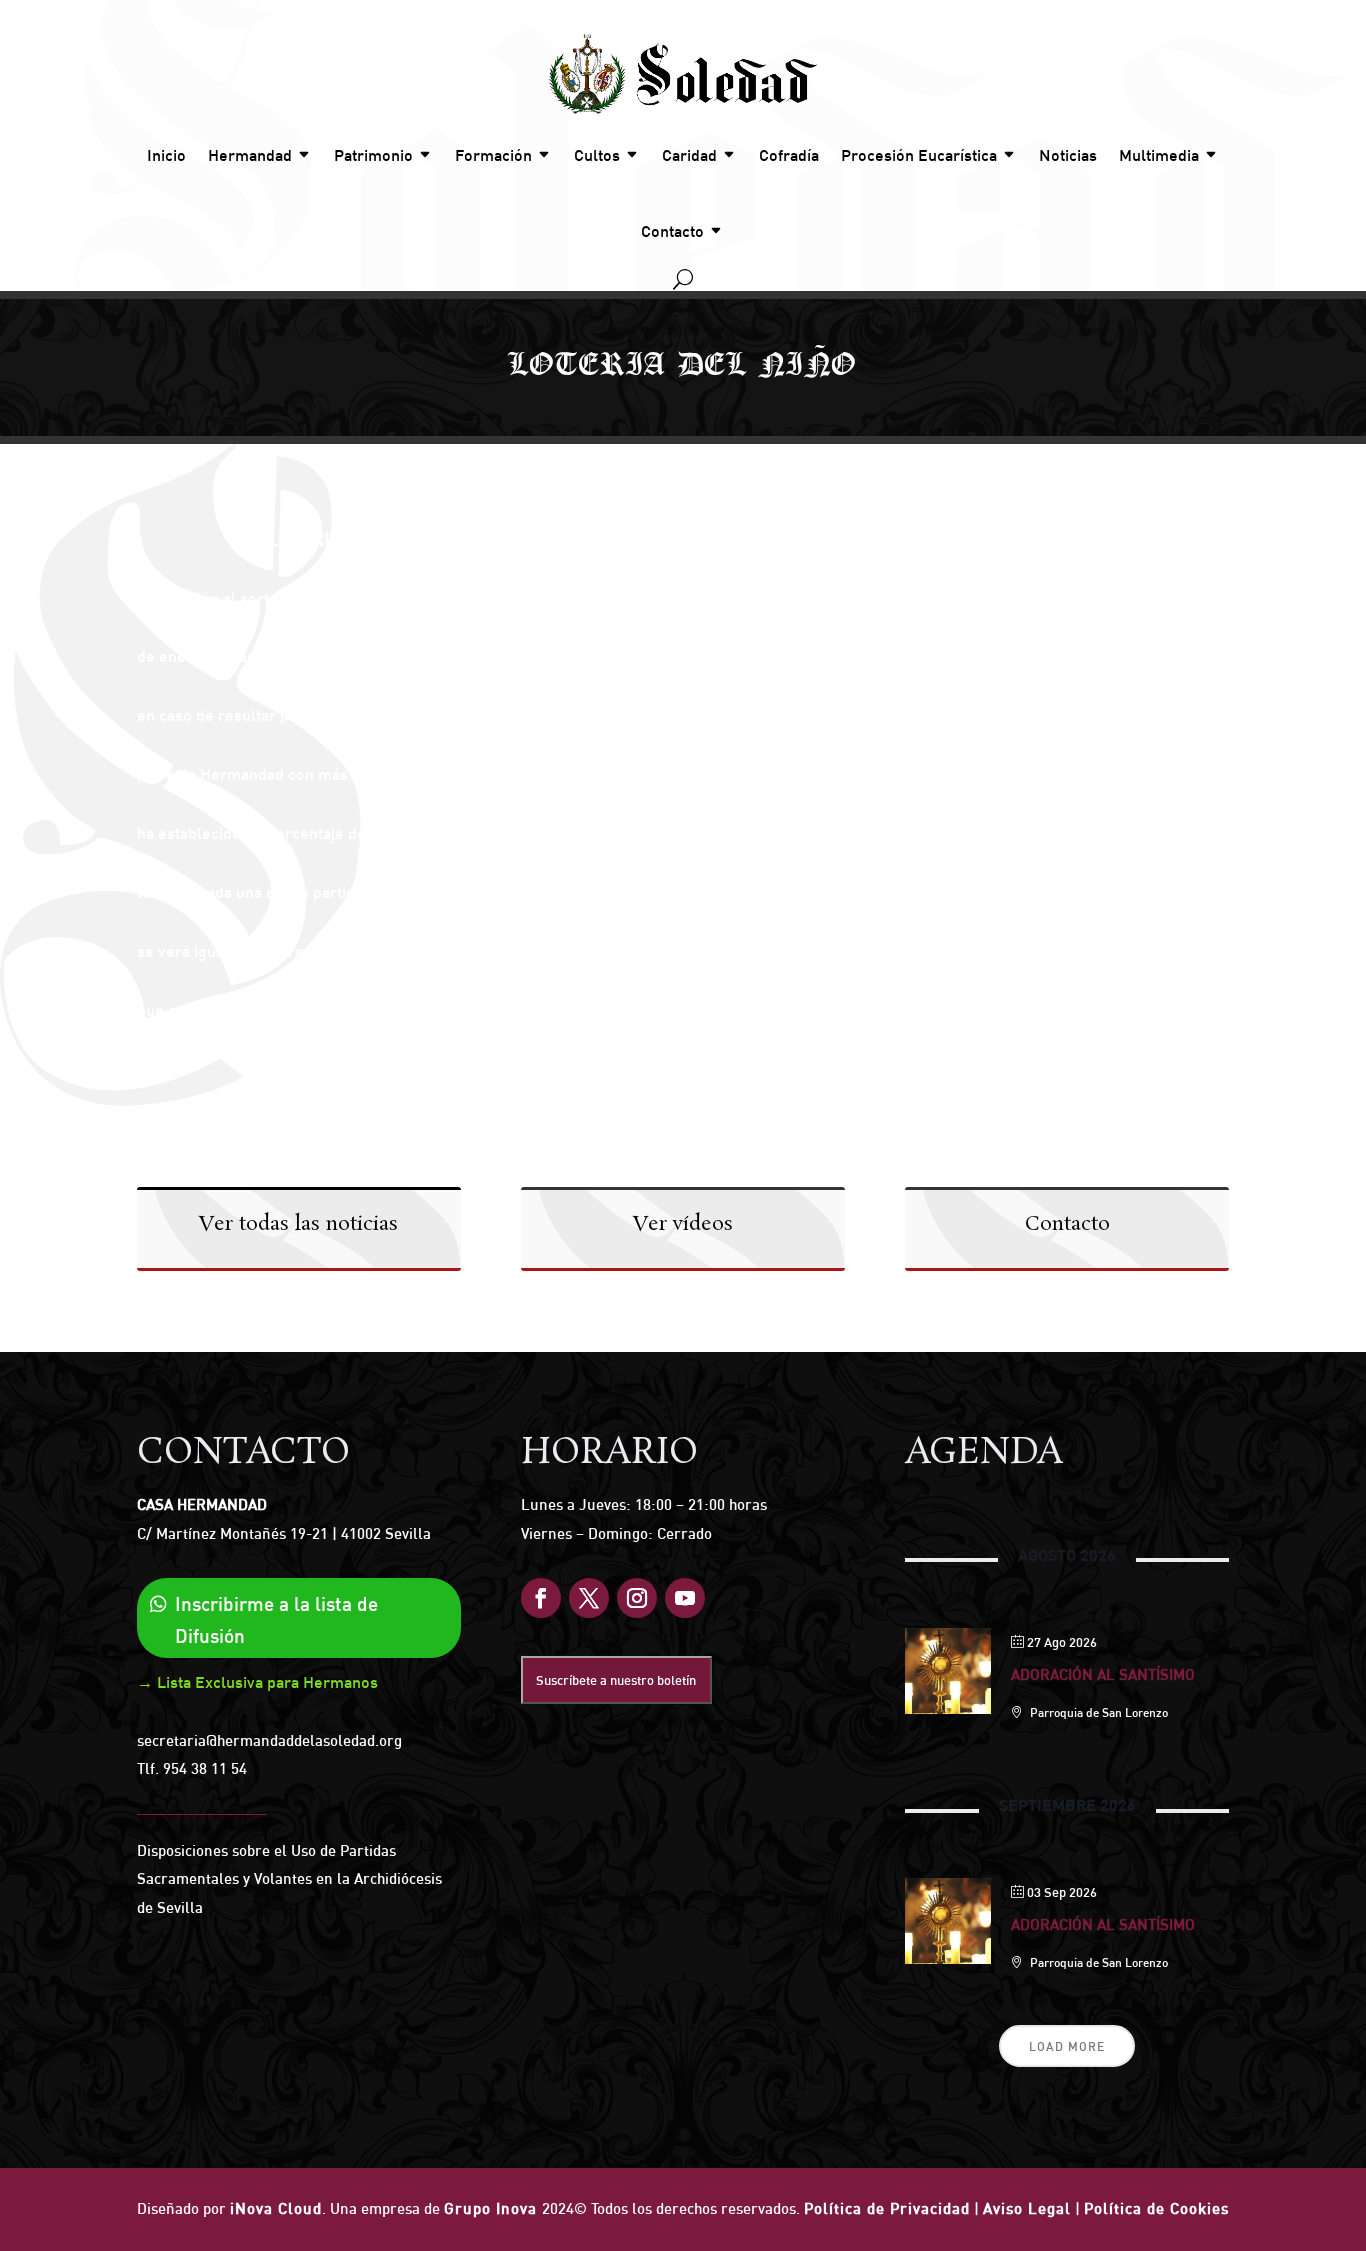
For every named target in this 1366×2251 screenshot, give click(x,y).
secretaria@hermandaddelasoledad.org (269, 1740)
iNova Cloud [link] (276, 2208)
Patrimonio (373, 155)
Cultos (597, 155)
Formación (493, 155)
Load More (1067, 2046)
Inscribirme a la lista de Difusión (276, 1620)
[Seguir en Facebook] (541, 1598)
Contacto (672, 231)
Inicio (166, 155)
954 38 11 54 (205, 1768)
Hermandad (250, 155)
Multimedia (1159, 155)
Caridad (689, 155)
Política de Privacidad (887, 2208)
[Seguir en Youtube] (685, 1598)
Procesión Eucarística (919, 155)
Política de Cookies (1156, 2208)
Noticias (1068, 155)
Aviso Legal (1027, 2208)
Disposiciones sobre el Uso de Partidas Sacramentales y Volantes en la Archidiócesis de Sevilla (289, 1879)
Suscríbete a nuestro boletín (616, 1680)
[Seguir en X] (589, 1598)
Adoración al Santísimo (1103, 1674)
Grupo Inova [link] (493, 2208)
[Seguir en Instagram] (637, 1598)
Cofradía (789, 155)
